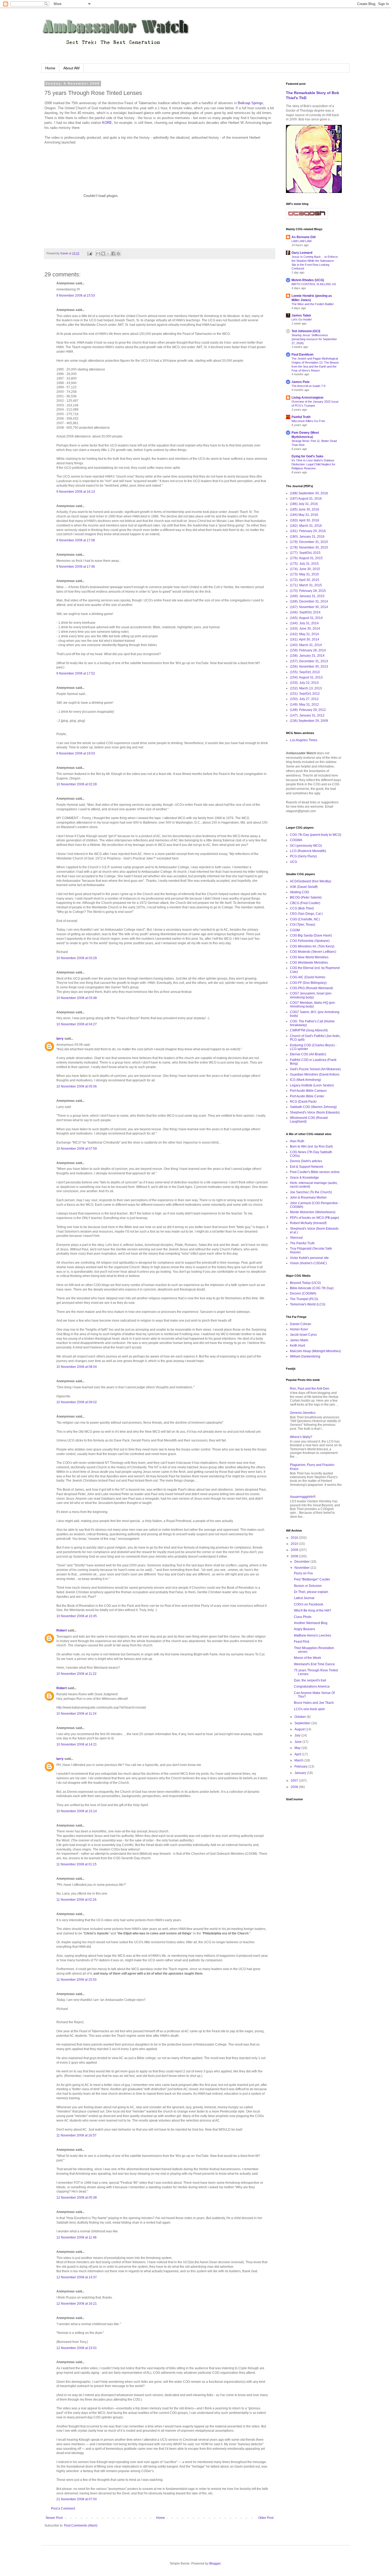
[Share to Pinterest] (118, 254)
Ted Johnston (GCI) (306, 331)
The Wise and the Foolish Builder (313, 304)
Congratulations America (312, 1687)
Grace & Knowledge (304, 1178)
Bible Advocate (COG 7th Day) (312, 1288)
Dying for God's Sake (307, 456)
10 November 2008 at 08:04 (77, 1367)
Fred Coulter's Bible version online (315, 1172)
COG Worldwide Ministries (309, 963)
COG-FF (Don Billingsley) (308, 983)
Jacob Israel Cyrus (303, 1335)
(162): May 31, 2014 (304, 634)
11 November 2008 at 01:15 (76, 1864)
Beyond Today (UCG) (305, 1283)
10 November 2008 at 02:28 (77, 784)
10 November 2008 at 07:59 (77, 1149)
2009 (295, 1550)
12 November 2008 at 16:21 (77, 2304)
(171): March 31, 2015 (306, 585)
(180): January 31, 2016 (307, 537)
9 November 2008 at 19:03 (76, 753)
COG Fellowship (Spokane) (310, 941)
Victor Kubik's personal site (309, 1258)
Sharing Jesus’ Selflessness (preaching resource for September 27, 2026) (314, 339)
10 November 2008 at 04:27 (77, 1024)
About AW (71, 68)
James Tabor (301, 315)
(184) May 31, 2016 (304, 515)
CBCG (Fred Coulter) (305, 903)
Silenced (296, 1238)
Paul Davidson (302, 355)
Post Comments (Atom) (81, 2526)
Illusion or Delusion (308, 1586)
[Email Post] (89, 253)
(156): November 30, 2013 (309, 667)
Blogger (215, 2564)
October (301, 1717)
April (298, 1754)
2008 (295, 1556)
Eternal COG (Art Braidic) (308, 1054)
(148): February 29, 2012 (308, 710)
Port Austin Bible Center (307, 1096)
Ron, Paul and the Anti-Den (310, 1389)
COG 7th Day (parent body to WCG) (316, 835)
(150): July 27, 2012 (304, 699)
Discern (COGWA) (303, 1293)
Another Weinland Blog (311, 1623)
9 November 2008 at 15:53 (76, 296)
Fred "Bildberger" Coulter (312, 1579)
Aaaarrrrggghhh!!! (303, 1497)
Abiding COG (300, 892)
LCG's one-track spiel (309, 1709)
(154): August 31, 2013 (306, 677)
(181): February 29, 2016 (308, 531)
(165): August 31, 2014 (306, 618)
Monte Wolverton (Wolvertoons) (313, 1212)
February (301, 1766)
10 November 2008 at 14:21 (77, 1744)
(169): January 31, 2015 (307, 596)
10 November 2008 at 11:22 (76, 1674)
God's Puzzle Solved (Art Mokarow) (315, 1069)
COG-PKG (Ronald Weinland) (311, 988)
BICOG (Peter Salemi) (306, 897)
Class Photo (303, 1617)
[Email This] (98, 254)
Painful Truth (301, 417)
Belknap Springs (250, 103)
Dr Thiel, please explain (311, 1592)
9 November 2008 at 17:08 (76, 540)
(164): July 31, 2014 (304, 623)
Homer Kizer (299, 1329)
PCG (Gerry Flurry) (303, 856)
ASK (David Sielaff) (304, 887)
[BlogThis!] (103, 254)
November (302, 1568)
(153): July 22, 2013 (304, 683)
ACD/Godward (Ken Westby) (311, 881)
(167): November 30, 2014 (309, 607)
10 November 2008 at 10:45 (77, 1616)
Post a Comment (63, 2508)
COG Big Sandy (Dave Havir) (311, 935)
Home (50, 68)
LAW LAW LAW (301, 241)
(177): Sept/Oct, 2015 (305, 553)
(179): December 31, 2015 (309, 542)
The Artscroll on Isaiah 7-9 (308, 386)
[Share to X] (108, 254)
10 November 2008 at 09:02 (77, 1402)
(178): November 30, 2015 (309, 547)
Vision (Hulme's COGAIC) (308, 1263)
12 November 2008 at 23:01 (77, 2348)
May (298, 1748)
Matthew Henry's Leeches (313, 1635)
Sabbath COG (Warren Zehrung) (313, 1107)
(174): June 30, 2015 (305, 569)
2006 (295, 1787)
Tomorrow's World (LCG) (308, 1304)
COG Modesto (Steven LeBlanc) (313, 952)
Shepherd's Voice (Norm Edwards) (315, 1112)
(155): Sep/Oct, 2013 (305, 672)
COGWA (296, 840)
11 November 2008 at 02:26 (76, 1900)
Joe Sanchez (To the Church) (311, 1192)
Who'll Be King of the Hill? (313, 1610)
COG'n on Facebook (309, 1604)
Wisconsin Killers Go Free (308, 421)
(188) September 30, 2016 (309, 493)
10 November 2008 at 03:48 (77, 998)
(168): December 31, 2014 (309, 601)
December (302, 1562)
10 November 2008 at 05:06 (77, 1086)
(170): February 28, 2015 (308, 591)
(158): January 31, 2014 (307, 656)
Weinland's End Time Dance (314, 1664)
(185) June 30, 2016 (305, 509)
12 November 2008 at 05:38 (77, 2198)
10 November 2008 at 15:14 (77, 1811)
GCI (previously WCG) (306, 846)
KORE (107, 123)
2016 (295, 1538)
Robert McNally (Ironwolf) (308, 1223)
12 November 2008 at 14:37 (77, 2277)
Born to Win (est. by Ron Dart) (311, 1146)
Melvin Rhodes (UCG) (308, 280)
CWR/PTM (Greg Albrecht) (309, 1030)
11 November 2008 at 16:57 (76, 2135)
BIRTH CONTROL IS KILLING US (314, 284)
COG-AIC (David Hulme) (308, 977)
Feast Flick (302, 1642)
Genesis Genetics (303, 1413)
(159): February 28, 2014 (308, 650)
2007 (295, 1781)
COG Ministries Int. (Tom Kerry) (312, 946)
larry (60, 1039)
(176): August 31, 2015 (306, 558)
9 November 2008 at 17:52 (76, 673)
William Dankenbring (305, 1356)
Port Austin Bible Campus (308, 1091)
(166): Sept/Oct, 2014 (305, 612)
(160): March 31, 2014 (306, 645)
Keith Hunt (298, 1346)
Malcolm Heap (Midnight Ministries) (315, 1351)
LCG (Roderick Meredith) (308, 851)
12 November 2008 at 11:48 (76, 2237)
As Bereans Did (303, 237)
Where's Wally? (301, 1437)
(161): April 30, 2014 (305, 639)
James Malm (299, 1340)
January (301, 1773)
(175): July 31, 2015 (304, 564)
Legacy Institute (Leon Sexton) (312, 1085)
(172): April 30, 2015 (305, 580)
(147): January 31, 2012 (307, 715)
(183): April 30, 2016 (305, 520)
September (303, 1723)
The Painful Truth (302, 1243)
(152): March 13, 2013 (306, 688)
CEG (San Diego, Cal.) (306, 914)
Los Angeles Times (304, 740)
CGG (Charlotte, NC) (305, 919)
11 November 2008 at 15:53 (76, 1980)
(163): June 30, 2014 (305, 629)
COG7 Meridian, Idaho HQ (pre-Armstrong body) (313, 1005)
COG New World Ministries (309, 957)
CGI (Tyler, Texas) (303, 925)
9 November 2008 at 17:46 (76, 567)
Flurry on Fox (303, 1573)
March (299, 1760)
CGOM (295, 930)
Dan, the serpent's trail (310, 1680)
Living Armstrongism (307, 398)
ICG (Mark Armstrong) (305, 1080)
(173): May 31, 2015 (304, 574)
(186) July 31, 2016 (304, 504)
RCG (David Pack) (303, 1102)
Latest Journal (304, 1598)
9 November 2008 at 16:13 (76, 492)
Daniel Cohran (301, 1324)
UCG (294, 862)
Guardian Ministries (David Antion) (315, 1074)
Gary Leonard (302, 253)
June (298, 1742)
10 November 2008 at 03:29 (77, 958)
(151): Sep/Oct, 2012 (305, 694)
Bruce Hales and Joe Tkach (314, 1703)
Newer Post (54, 2518)
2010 (295, 1544)
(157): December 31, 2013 (309, 661)
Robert (62, 1630)
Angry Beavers (305, 1629)
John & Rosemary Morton (308, 1198)
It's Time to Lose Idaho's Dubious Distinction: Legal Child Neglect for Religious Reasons (313, 464)
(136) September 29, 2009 (309, 721)
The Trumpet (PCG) (304, 1299)
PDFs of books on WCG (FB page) (315, 1218)
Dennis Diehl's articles (306, 1161)
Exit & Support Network (307, 1167)
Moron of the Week (307, 1658)
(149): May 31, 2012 (304, 705)
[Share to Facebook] (113, 254)
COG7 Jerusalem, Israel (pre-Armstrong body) (311, 995)
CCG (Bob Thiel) (302, 908)
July (298, 1735)
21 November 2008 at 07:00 (77, 2499)
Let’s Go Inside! (302, 319)
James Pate (301, 382)
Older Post (266, 2518)
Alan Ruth (297, 1141)
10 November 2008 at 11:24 (76, 1714)
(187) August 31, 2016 (306, 499)
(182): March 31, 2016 (306, 526)
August (300, 1729)
